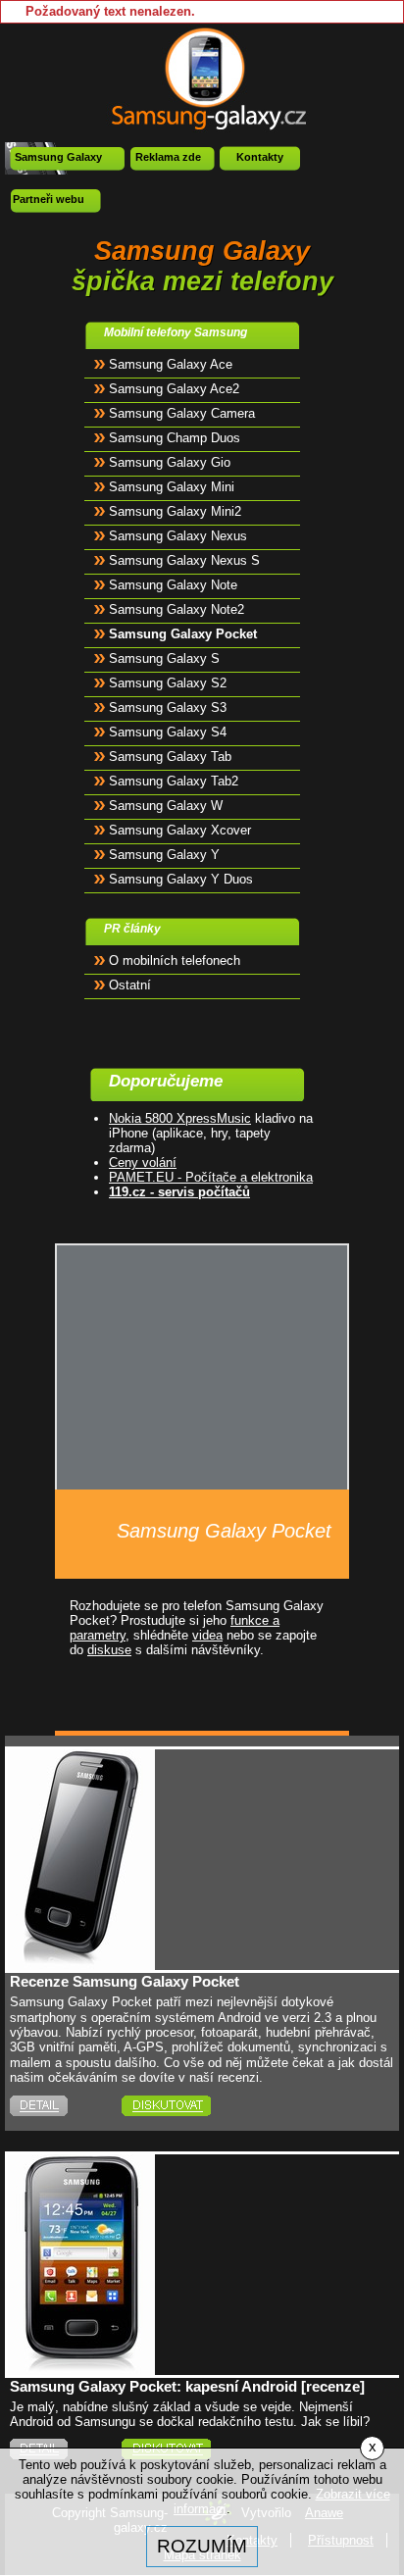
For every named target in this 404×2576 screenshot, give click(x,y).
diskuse (109, 1650)
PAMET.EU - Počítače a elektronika (211, 1177)
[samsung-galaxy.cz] (202, 78)
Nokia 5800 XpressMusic (180, 1118)
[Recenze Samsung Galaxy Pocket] (81, 1963)
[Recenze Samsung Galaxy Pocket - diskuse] (193, 2106)
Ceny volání (143, 1162)
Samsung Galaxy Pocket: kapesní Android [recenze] (187, 2386)
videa (207, 1635)
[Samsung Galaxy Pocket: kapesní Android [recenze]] (81, 2368)
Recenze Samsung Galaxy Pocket (125, 1981)
